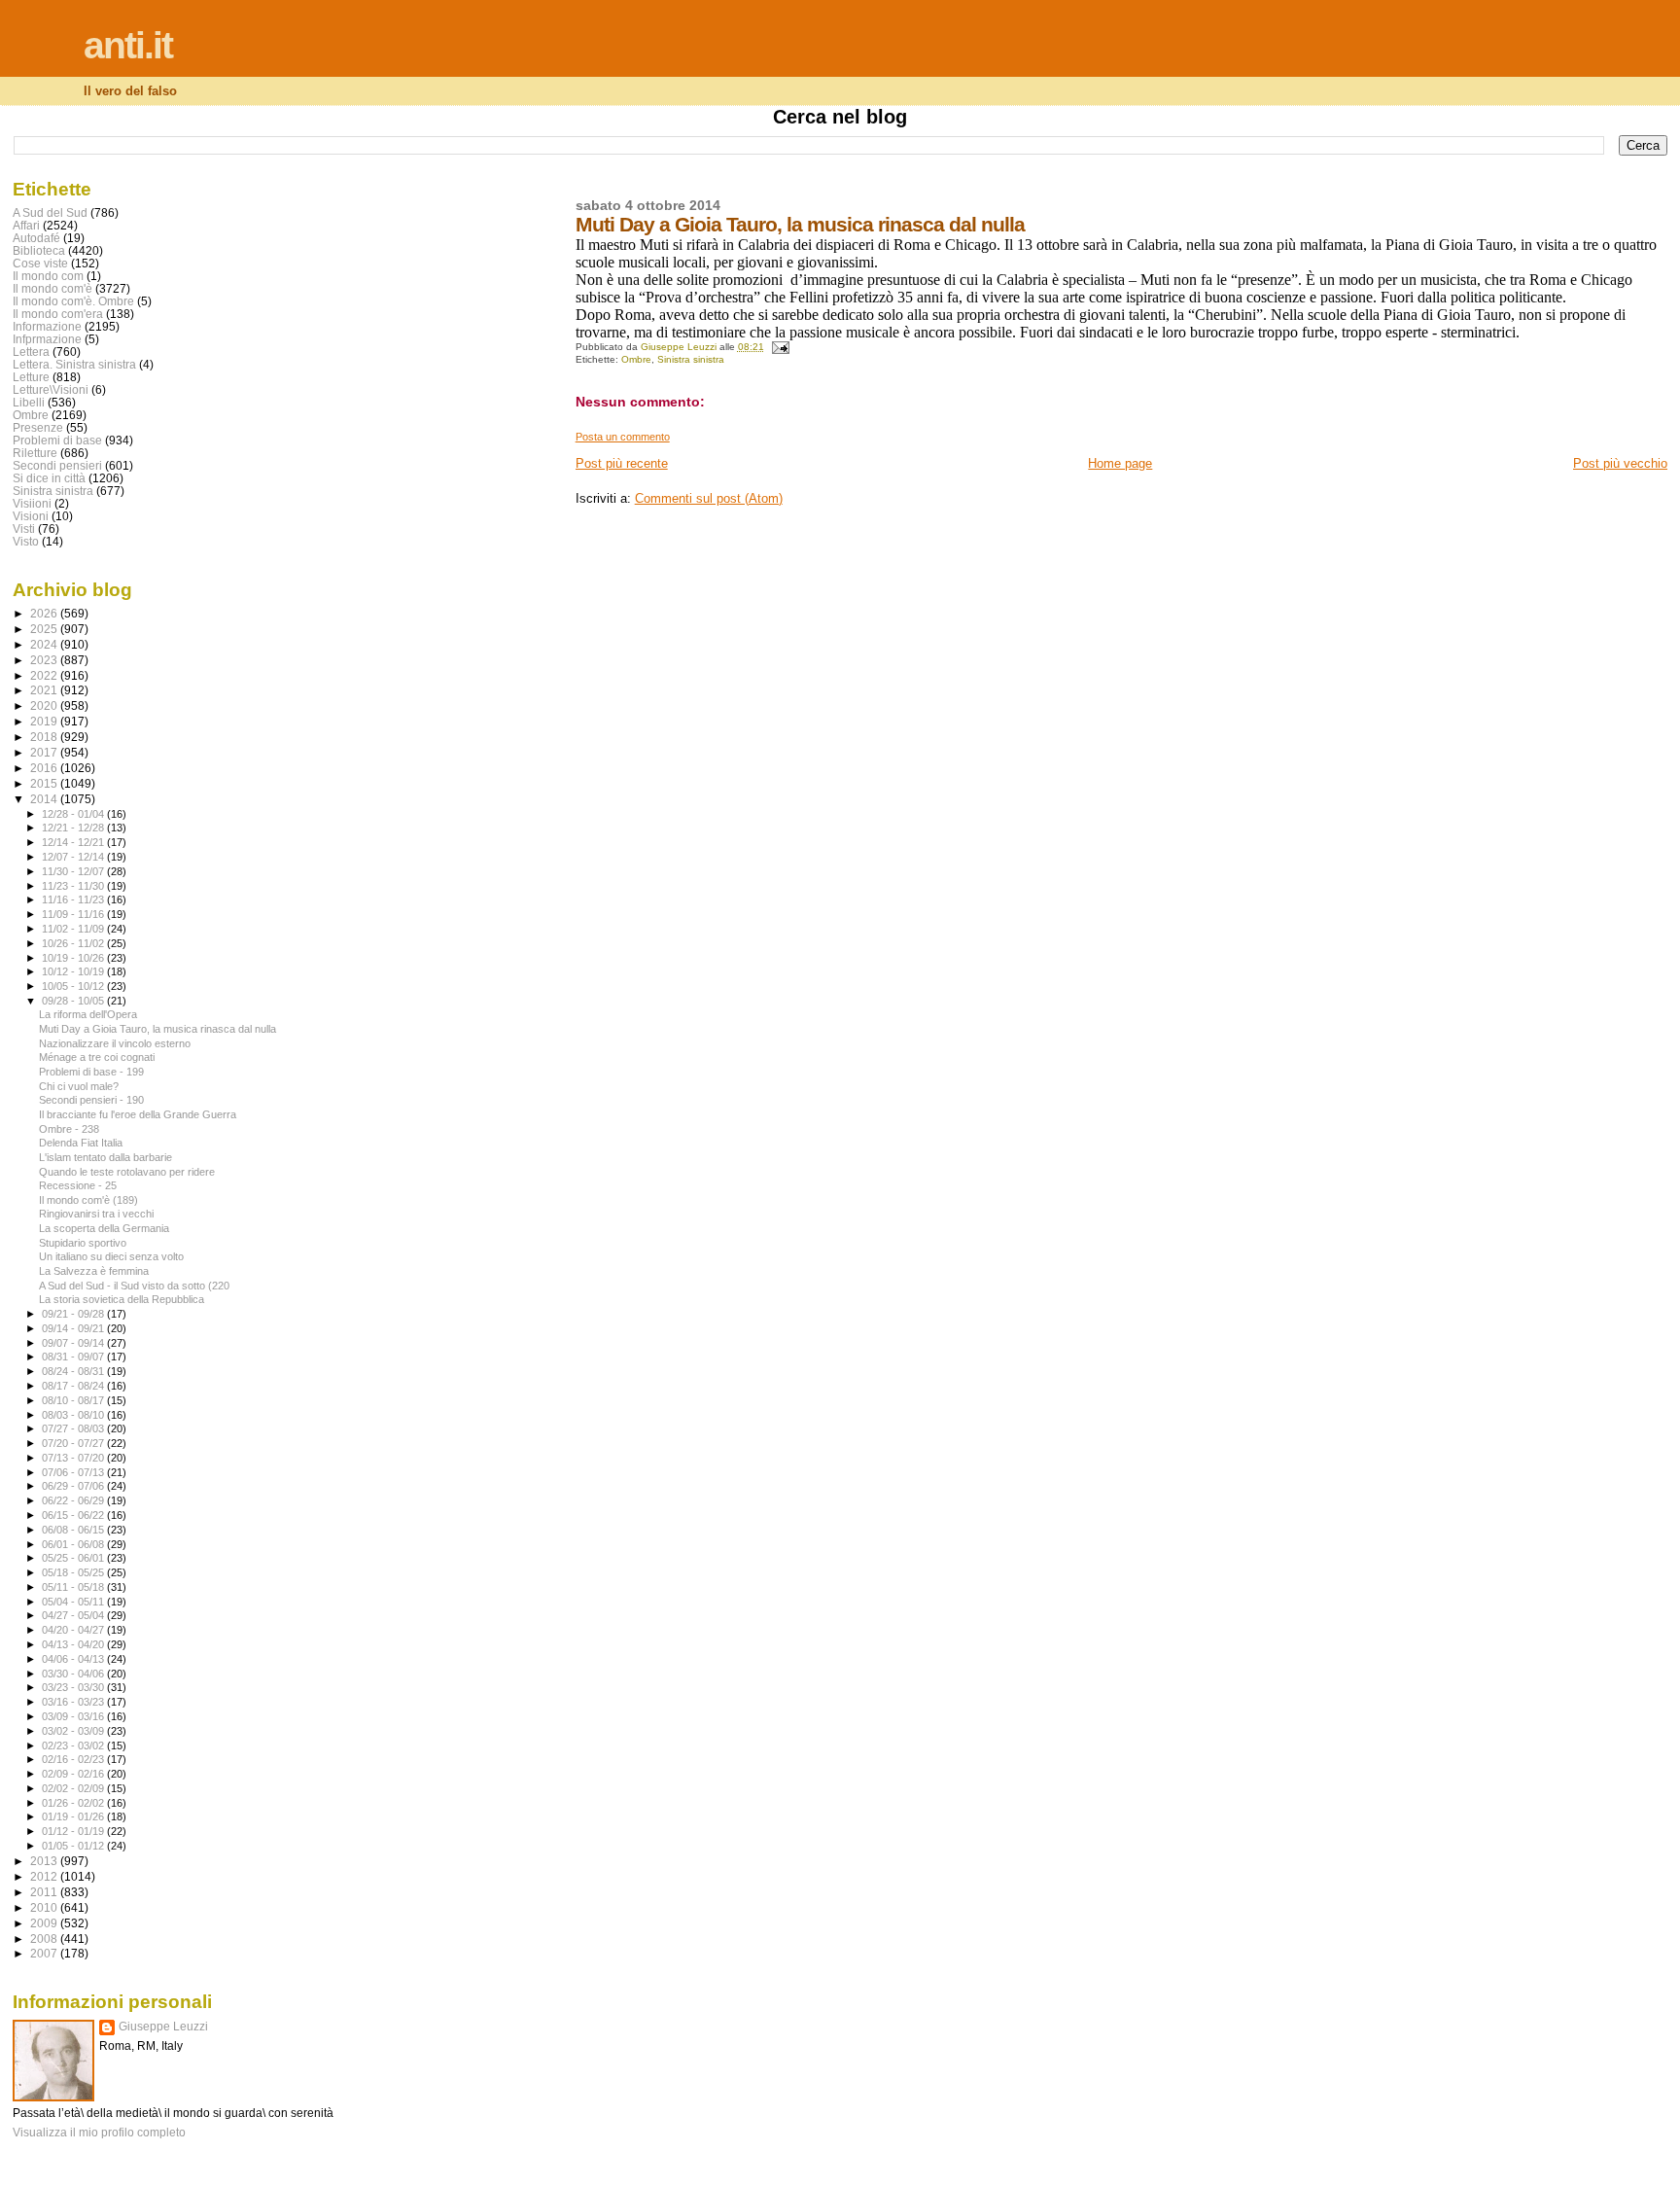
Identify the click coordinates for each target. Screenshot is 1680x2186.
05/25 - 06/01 (74, 1558)
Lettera (31, 352)
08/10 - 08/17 (74, 1400)
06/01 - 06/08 (74, 1544)
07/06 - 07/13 (74, 1472)
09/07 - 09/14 (74, 1343)
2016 (45, 768)
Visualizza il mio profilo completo (99, 2133)
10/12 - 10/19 (74, 971)
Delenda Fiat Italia (81, 1143)
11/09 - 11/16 (74, 914)
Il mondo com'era (58, 314)
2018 (45, 737)
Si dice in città (49, 478)
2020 (45, 705)
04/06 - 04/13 (74, 1659)
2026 (45, 613)
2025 (45, 629)
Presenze (38, 427)
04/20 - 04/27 (74, 1630)
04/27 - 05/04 (74, 1615)
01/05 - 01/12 (74, 1846)
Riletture (35, 453)
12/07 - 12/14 (74, 857)
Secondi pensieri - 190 (91, 1100)
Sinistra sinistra (691, 359)
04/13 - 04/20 (74, 1644)
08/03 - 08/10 (74, 1415)
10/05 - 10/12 (74, 986)
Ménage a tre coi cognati (97, 1057)
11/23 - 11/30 (74, 886)
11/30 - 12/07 (74, 871)
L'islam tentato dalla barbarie (105, 1157)
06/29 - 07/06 (74, 1486)
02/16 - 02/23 (74, 1759)
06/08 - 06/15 (74, 1530)
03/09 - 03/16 (74, 1716)
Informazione (47, 326)
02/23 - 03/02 (74, 1745)
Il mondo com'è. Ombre (73, 301)
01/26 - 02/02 (74, 1803)
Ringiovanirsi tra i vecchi (96, 1214)
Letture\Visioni (51, 389)
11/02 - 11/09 (74, 929)
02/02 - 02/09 (74, 1788)
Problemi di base (57, 440)
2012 (45, 1876)
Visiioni (32, 503)
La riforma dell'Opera (88, 1014)
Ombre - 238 (69, 1129)
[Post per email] (780, 347)
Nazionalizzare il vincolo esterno (115, 1043)
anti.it (128, 45)
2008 (45, 1939)
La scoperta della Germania (104, 1228)
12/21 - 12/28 (74, 828)
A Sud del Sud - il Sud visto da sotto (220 (134, 1286)
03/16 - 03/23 (74, 1702)
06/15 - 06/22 (74, 1515)
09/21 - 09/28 (74, 1314)
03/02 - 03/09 (74, 1731)
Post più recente (622, 463)
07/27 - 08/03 (74, 1428)
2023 (45, 660)
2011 (45, 1892)
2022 (45, 675)
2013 (45, 1861)
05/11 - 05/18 (74, 1587)
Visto (26, 541)
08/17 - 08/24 (74, 1386)
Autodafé (36, 238)
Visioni (31, 516)
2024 (45, 644)
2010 (45, 1907)
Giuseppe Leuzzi (163, 2027)
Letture (31, 377)
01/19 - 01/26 (74, 1816)
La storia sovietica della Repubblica (122, 1299)
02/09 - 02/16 (74, 1774)
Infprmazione (47, 339)
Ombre (636, 359)
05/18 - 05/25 (74, 1572)
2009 (45, 1923)
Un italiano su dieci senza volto (111, 1256)
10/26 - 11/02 (74, 943)
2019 (45, 721)
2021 (45, 690)
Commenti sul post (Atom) (709, 498)
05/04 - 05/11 (74, 1602)
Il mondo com (48, 276)
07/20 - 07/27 (74, 1443)
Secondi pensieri (57, 465)
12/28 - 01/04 (74, 814)
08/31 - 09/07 (74, 1357)
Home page (1120, 463)
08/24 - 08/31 (74, 1371)
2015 (45, 783)
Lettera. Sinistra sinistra (74, 364)
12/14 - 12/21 (74, 842)
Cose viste (40, 263)
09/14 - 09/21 (74, 1328)
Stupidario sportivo (83, 1243)
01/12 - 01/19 (74, 1831)
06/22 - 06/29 (74, 1500)
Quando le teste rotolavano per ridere (127, 1172)
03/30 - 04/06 (74, 1674)
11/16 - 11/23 (74, 899)
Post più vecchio (1620, 463)
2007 (45, 1953)
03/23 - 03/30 (74, 1687)
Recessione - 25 (78, 1185)
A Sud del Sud (50, 212)
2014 (45, 799)
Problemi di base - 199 (91, 1072)
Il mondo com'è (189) (88, 1200)
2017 (45, 752)
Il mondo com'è (52, 288)
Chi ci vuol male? (79, 1086)
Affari (26, 225)
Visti (24, 529)
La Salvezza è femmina (94, 1271)
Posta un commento (623, 437)
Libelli (29, 402)
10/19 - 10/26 (74, 958)
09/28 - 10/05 (74, 1001)
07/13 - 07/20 (74, 1458)
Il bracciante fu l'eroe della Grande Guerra (138, 1114)
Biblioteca (39, 250)
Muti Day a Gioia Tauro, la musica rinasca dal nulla (157, 1029)
